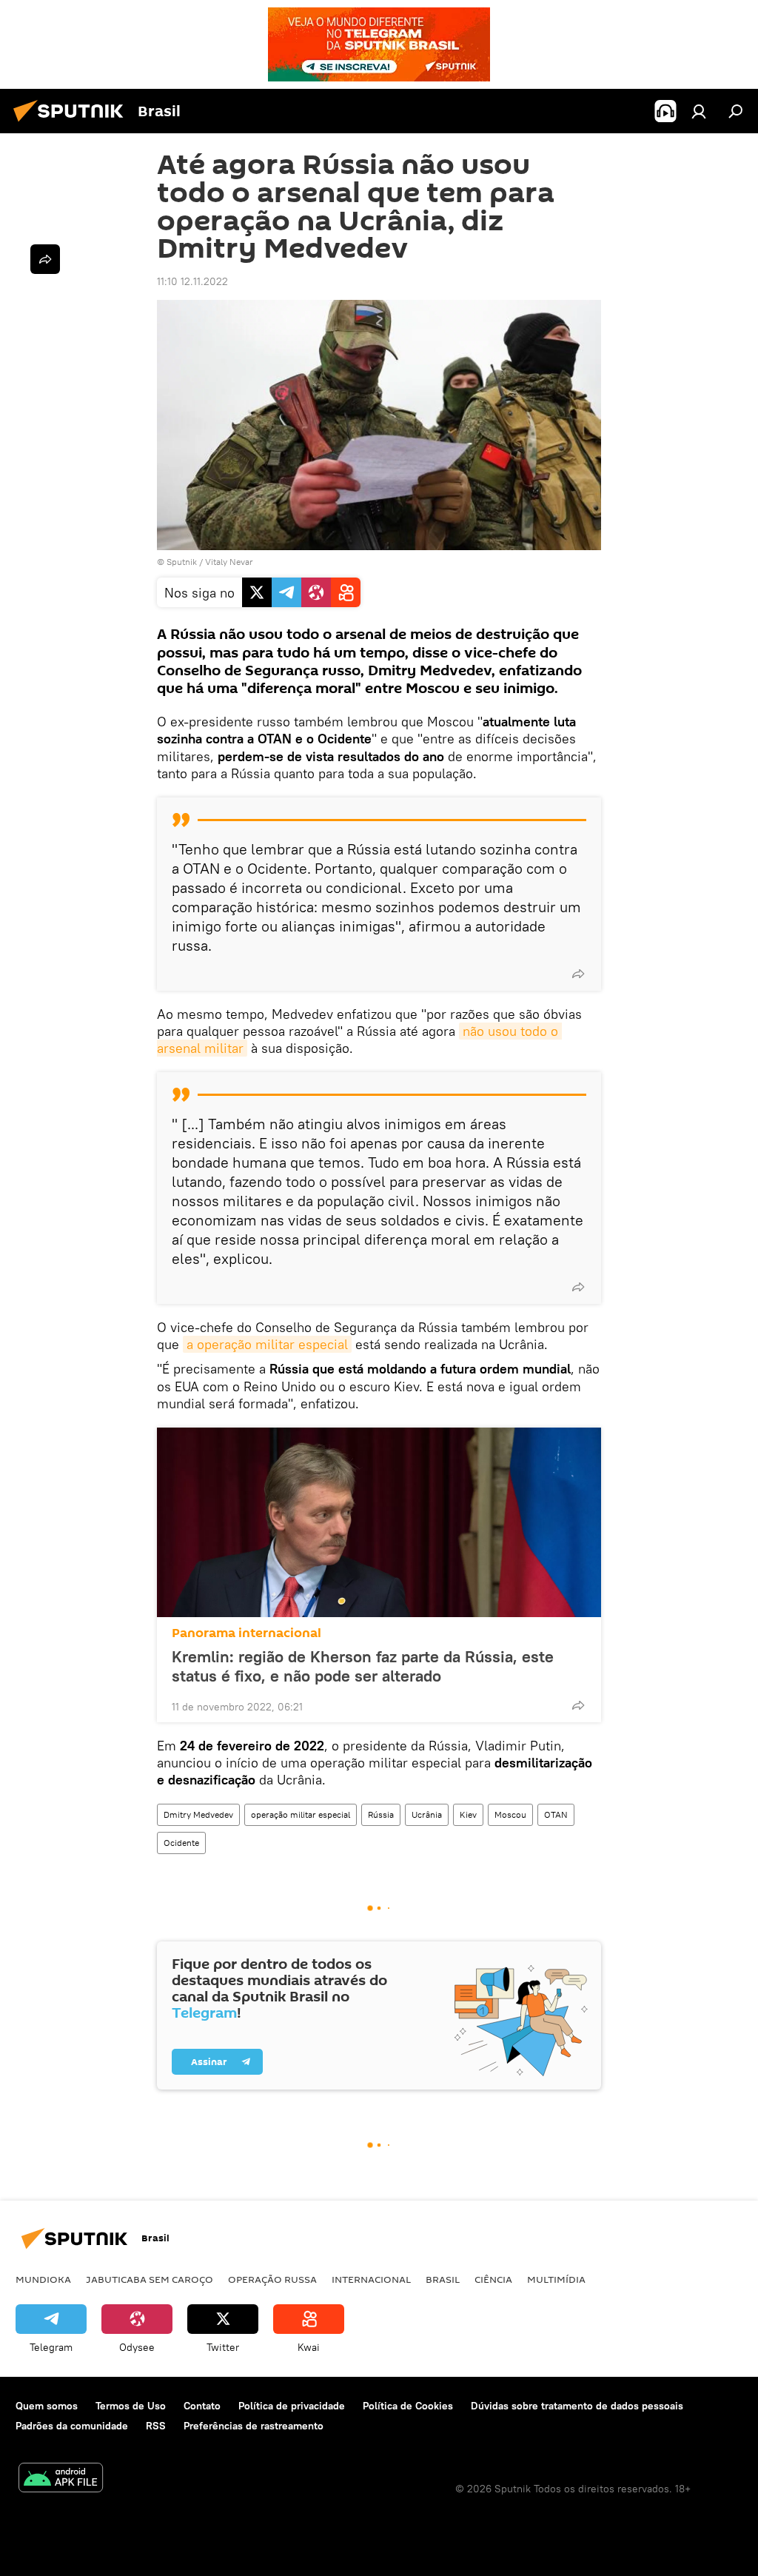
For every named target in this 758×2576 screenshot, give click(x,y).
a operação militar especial (267, 1344)
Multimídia (556, 2279)
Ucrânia (427, 1814)
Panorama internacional (246, 1633)
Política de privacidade (292, 2406)
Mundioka (43, 2279)
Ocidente (181, 1843)
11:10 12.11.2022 (192, 281)
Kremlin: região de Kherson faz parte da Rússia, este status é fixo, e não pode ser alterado (363, 1666)
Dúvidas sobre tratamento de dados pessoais (577, 2406)
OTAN (556, 1814)
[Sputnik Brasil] (73, 124)
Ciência (493, 2279)
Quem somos (47, 2406)
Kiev (468, 1814)
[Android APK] (61, 2479)
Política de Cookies (408, 2406)
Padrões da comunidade (72, 2426)
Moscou (510, 1814)
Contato (202, 2406)
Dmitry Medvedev (198, 1814)
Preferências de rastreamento (254, 2426)
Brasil (443, 2279)
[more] (578, 974)
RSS (156, 2426)
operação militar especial (301, 1814)
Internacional (371, 2279)
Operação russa (272, 2279)
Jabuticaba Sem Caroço (150, 2279)
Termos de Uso (131, 2406)
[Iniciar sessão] (699, 111)
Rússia (381, 1814)
